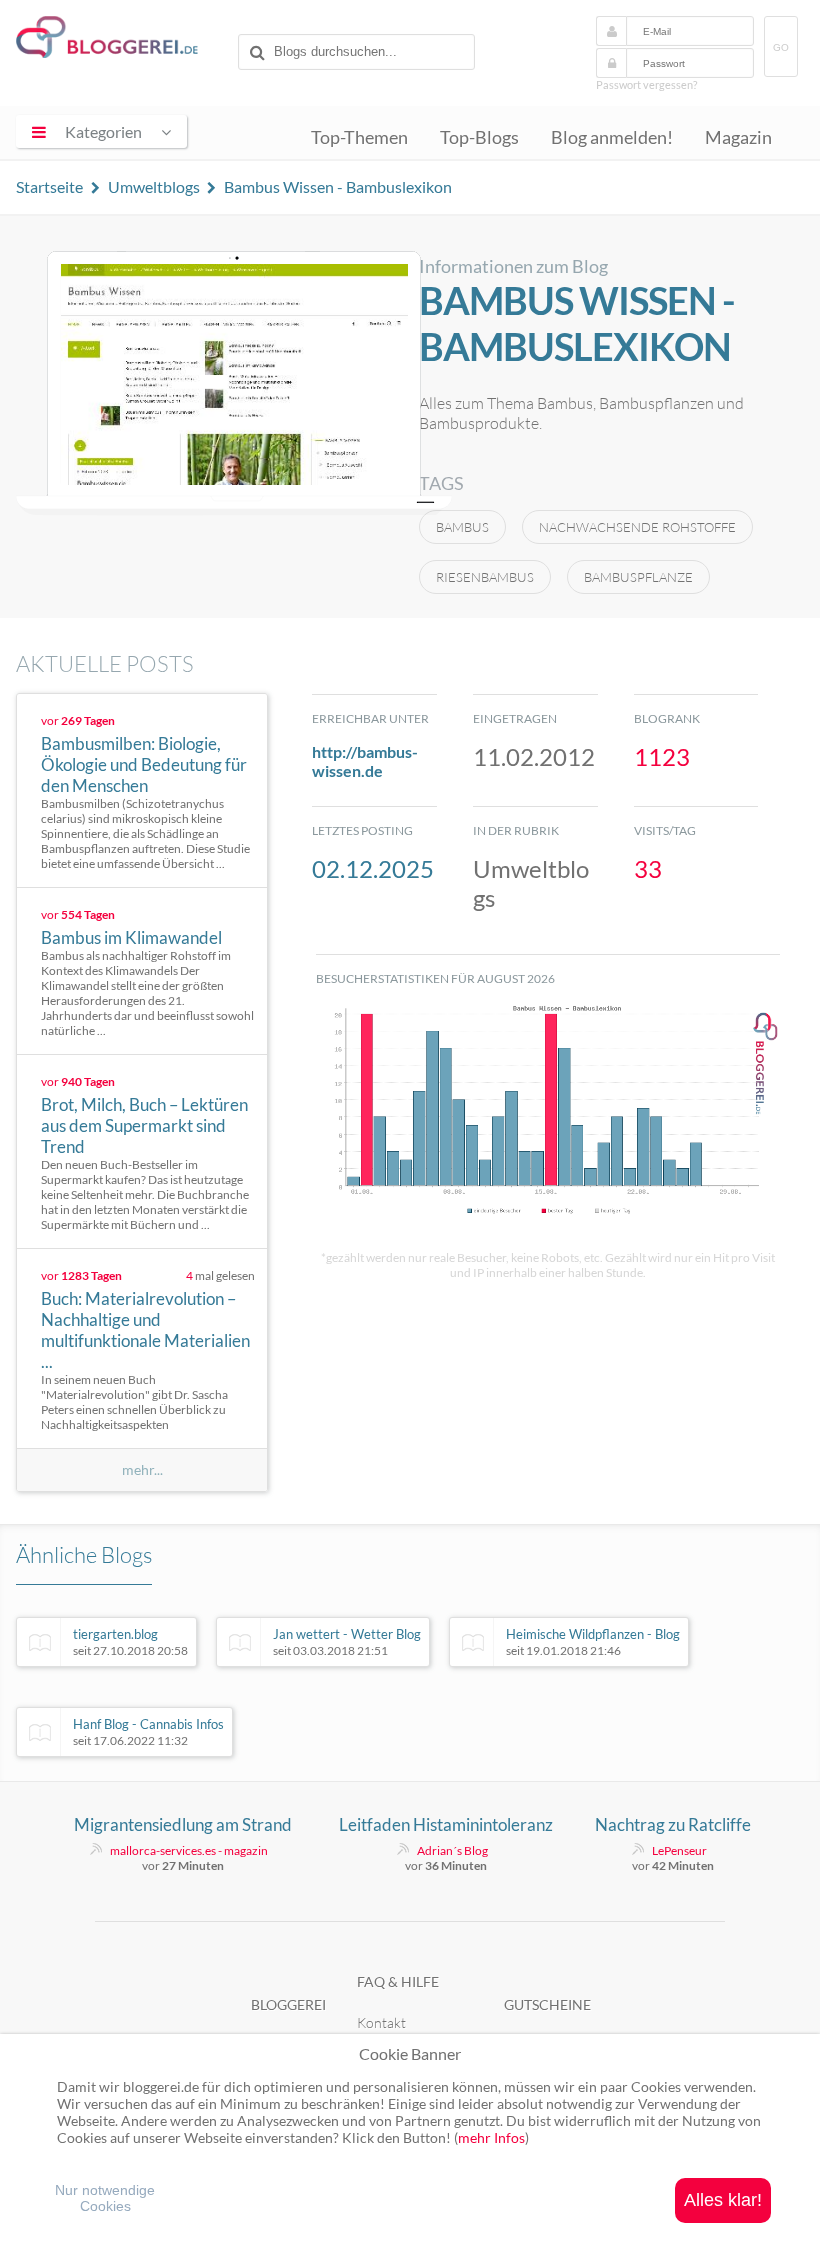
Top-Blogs (479, 137)
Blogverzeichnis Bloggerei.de (123, 41)
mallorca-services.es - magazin (189, 1850)
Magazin (738, 137)
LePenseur (679, 1850)
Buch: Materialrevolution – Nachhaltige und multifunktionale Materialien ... (145, 1330)
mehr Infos (491, 2137)
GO (781, 47)
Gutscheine (547, 2004)
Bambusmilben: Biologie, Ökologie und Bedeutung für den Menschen (144, 764)
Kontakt (381, 2022)
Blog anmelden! (612, 137)
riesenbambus (485, 577)
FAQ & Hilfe (398, 1981)
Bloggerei (288, 2004)
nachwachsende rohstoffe (637, 527)
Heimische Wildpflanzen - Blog (593, 1642)
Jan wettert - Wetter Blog (347, 1642)
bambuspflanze (638, 577)
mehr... (142, 1470)
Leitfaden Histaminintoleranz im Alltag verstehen (446, 1825)
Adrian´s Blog (452, 1850)
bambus (462, 527)
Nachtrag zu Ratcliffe (673, 1824)
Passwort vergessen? (646, 84)
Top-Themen (359, 137)
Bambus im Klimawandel (131, 937)
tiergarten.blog (130, 1642)
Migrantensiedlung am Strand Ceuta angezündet (183, 1825)
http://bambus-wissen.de (365, 761)
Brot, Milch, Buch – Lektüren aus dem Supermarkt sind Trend (144, 1125)
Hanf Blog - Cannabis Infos (148, 1732)
